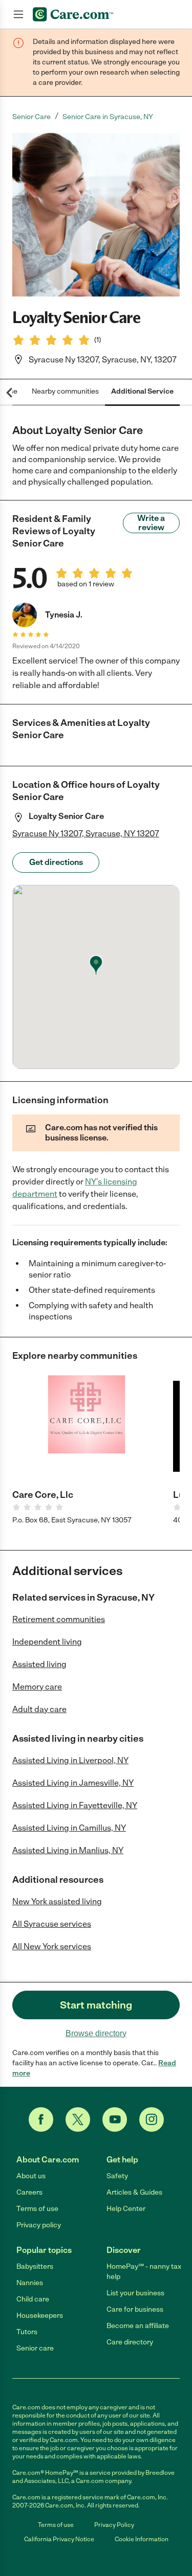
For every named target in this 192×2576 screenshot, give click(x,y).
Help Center (126, 2209)
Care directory (130, 2342)
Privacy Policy (114, 2525)
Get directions (56, 862)
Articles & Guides (134, 2192)
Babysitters (35, 2266)
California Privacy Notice (59, 2539)
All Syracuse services (52, 1924)
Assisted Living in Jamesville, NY (73, 1783)
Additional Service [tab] (142, 391)
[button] (96, 215)
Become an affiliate (138, 2326)
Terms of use (37, 2209)
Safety (117, 2176)
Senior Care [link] (31, 117)
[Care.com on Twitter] (78, 2119)
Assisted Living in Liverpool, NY (70, 1760)
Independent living (47, 1642)
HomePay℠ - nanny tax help (144, 2272)
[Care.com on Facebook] (41, 2119)
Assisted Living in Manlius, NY (68, 1850)
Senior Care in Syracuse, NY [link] (108, 117)
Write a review (151, 523)
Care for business (135, 2309)
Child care (33, 2299)
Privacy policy (39, 2225)
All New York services (52, 1946)
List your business (135, 2293)
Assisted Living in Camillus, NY (69, 1828)
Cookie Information (142, 2539)
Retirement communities (59, 1619)
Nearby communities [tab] (65, 391)
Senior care (35, 2348)
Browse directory (96, 2033)
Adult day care (39, 1709)
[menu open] (18, 14)
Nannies (30, 2283)
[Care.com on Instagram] (152, 2119)
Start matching (96, 2005)
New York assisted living (57, 1901)
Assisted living (39, 1664)
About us (31, 2176)
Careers (29, 2192)
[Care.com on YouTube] (115, 2119)
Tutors (27, 2332)
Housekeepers (40, 2316)
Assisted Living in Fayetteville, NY (75, 1805)
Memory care (37, 1687)
